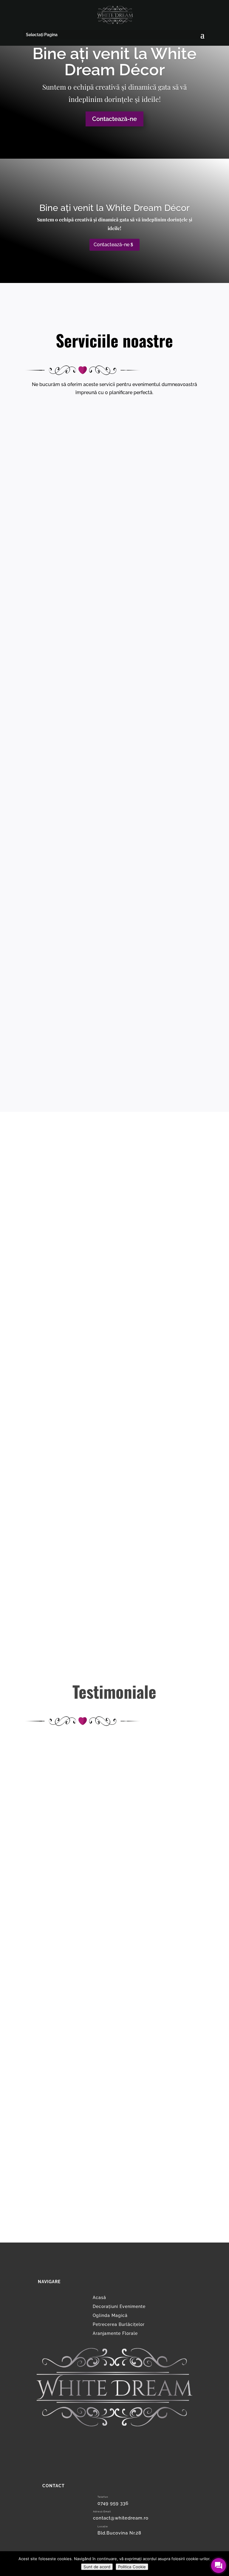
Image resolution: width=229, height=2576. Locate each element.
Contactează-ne (114, 119)
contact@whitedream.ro (121, 2518)
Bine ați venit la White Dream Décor (114, 62)
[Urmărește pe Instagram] (114, 2459)
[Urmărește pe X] (114, 2450)
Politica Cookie (132, 2567)
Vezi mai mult (114, 580)
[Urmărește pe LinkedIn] (114, 2469)
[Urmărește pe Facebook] (114, 2440)
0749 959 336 (113, 2503)
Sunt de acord (97, 2567)
